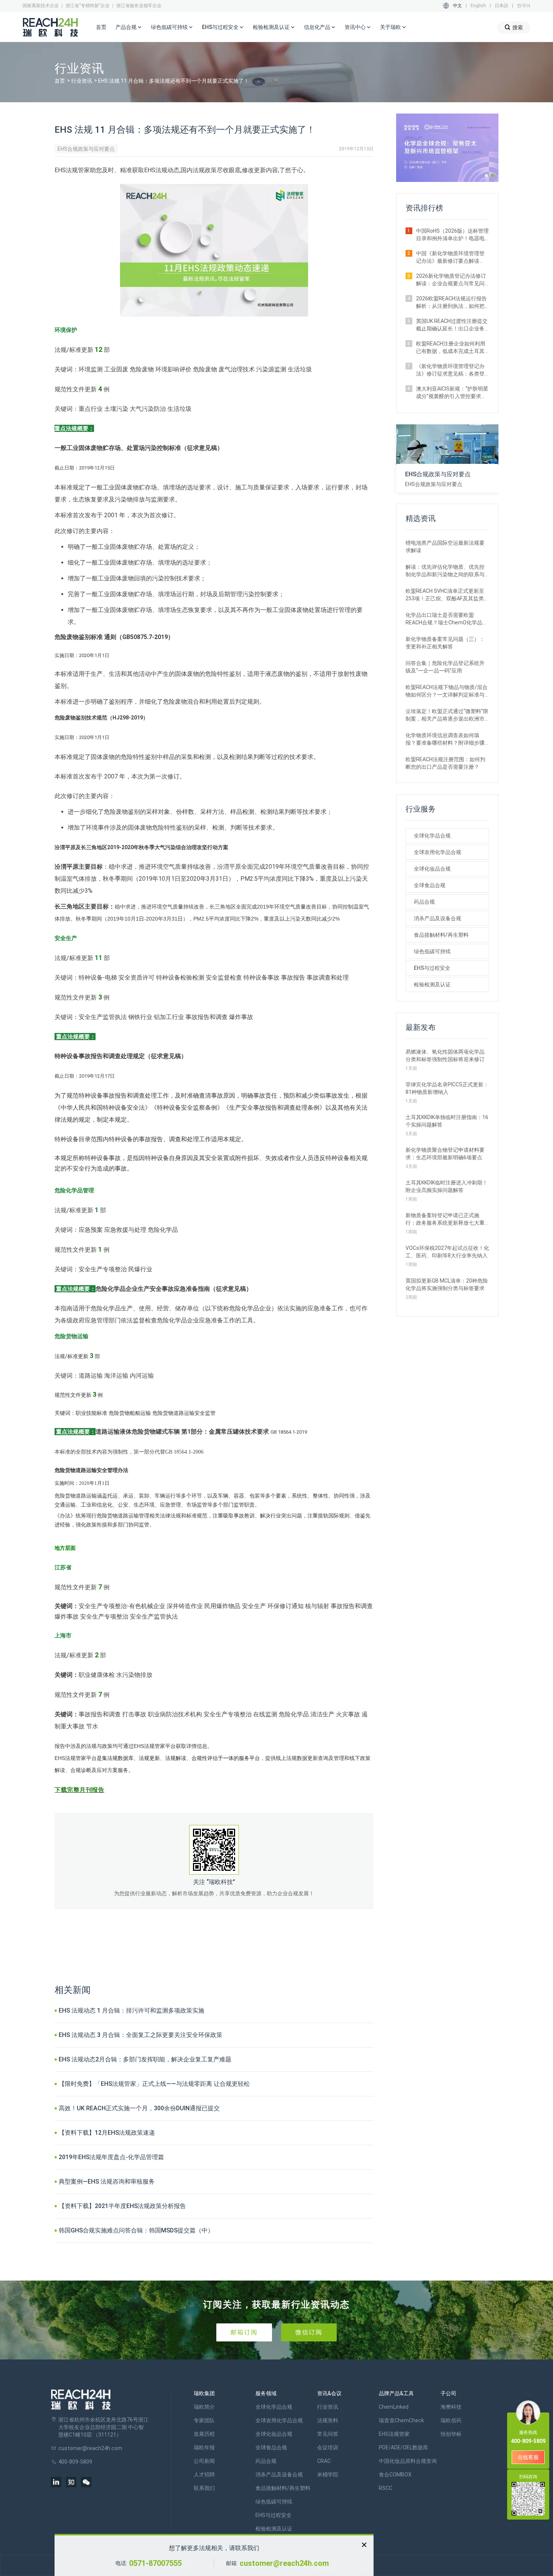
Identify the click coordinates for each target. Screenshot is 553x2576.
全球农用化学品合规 (438, 852)
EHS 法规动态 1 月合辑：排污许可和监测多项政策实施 (131, 2010)
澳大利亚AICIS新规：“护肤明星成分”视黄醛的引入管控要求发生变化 (452, 393)
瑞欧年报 (204, 2447)
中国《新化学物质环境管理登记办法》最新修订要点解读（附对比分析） (450, 257)
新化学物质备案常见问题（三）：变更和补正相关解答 (445, 643)
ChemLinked (394, 2407)
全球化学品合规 (432, 836)
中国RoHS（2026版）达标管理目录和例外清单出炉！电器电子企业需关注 (452, 235)
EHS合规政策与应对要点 (86, 149)
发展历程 (204, 2434)
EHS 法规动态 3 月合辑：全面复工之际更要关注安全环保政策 (141, 2035)
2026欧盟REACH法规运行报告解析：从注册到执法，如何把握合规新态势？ (451, 303)
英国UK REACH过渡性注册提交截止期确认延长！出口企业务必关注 (452, 325)
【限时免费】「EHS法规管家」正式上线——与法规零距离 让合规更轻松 (154, 2084)
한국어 (524, 6)
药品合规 (424, 902)
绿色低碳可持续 (432, 951)
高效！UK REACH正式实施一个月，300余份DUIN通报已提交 (139, 2108)
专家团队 (204, 2420)
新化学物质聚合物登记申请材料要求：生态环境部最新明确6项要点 (445, 1154)
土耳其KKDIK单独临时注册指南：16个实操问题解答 (447, 1121)
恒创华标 (451, 2434)
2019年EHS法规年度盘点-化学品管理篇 (111, 2157)
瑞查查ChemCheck (401, 2420)
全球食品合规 (430, 885)
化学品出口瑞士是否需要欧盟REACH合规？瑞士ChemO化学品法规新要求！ (447, 619)
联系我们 (204, 2488)
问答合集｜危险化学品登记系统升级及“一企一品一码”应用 (445, 667)
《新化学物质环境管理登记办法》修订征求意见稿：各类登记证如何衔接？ (450, 370)
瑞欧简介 (204, 2407)
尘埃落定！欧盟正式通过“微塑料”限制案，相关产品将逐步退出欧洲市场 (447, 715)
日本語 (501, 6)
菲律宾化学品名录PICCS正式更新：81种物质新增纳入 (447, 1088)
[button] (486, 176)
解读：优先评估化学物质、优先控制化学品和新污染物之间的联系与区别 (445, 571)
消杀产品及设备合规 (438, 918)
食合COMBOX (395, 2475)
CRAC (324, 2461)
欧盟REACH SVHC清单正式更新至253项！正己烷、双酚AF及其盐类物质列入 (447, 595)
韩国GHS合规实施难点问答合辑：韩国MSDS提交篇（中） (136, 2230)
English (478, 6)
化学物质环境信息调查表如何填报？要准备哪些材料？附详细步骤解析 (445, 739)
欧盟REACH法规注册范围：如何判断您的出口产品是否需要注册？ (445, 763)
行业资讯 (82, 81)
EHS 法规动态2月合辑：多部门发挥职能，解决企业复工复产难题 (145, 2059)
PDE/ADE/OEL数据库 (403, 2447)
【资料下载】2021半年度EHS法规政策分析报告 (122, 2206)
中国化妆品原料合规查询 (408, 2461)
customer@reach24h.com (284, 2563)
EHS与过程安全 (432, 968)
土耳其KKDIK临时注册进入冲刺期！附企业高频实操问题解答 (447, 1186)
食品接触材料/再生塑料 (441, 935)
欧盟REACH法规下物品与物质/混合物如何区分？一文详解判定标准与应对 (447, 691)
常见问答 (328, 2434)
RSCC (386, 2488)
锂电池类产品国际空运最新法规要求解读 (445, 547)
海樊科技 (451, 2407)
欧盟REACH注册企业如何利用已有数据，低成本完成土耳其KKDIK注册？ (451, 348)
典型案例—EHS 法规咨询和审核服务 (107, 2181)
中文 (457, 6)
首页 (101, 27)
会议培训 (328, 2447)
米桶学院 (328, 2475)
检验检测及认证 (432, 984)
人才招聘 (204, 2475)
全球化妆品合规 (432, 869)
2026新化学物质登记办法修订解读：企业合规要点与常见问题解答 (451, 280)
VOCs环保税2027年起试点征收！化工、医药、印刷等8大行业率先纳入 (447, 1252)
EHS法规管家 (394, 2434)
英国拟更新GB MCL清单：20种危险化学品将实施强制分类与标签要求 (447, 1284)
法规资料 (328, 2420)
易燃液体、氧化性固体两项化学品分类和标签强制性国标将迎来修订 (445, 1056)
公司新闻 (204, 2461)
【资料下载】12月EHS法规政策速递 (107, 2133)
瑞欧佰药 (451, 2420)
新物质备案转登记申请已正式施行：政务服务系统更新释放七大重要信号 (445, 1219)
